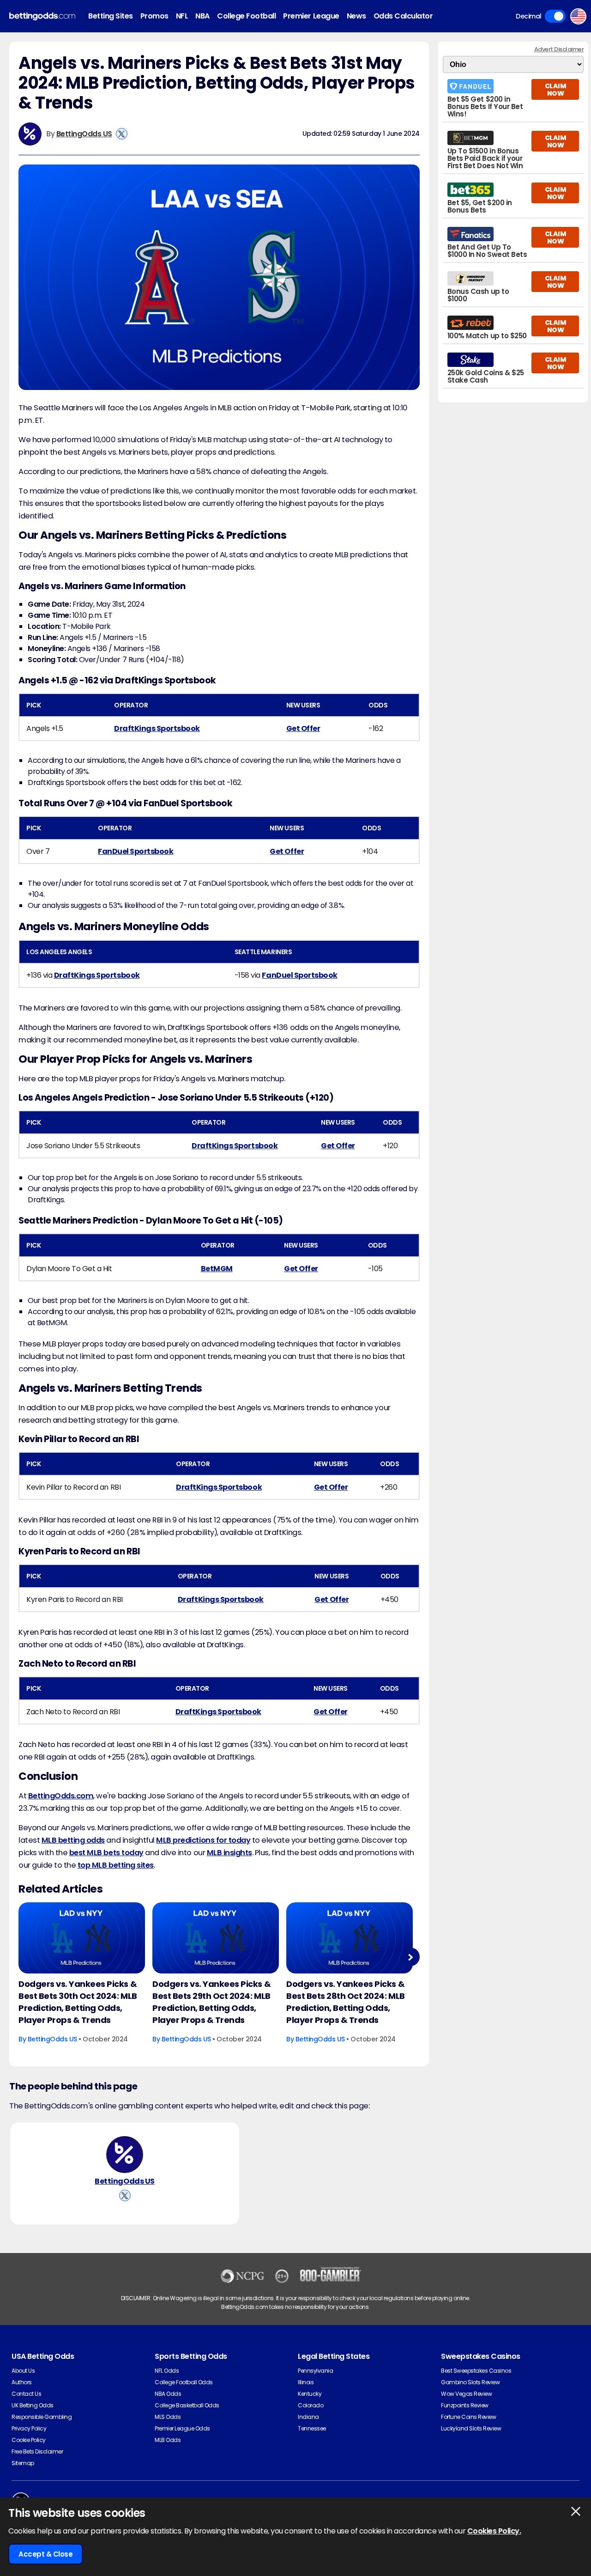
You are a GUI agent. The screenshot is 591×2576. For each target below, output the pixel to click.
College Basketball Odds (187, 2405)
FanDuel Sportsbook (136, 851)
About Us (23, 2371)
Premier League (311, 16)
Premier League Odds (182, 2428)
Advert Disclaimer (559, 49)
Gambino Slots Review (470, 2382)
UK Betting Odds (33, 2405)
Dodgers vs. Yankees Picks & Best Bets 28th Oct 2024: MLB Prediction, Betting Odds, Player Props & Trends (346, 2002)
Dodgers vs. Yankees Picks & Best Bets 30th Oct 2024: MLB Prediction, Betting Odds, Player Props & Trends (78, 2002)
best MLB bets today (106, 1853)
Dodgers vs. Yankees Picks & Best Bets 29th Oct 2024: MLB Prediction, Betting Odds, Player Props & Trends (211, 2002)
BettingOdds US (84, 134)
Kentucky (310, 2394)
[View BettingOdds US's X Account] (122, 134)
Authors (22, 2382)
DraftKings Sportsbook (157, 728)
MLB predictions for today (203, 1840)
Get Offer (303, 728)
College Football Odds (184, 2382)
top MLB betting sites (116, 1865)
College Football (246, 16)
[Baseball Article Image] (82, 1938)
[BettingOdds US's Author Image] (125, 2155)
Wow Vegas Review (466, 2394)
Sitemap (23, 2463)
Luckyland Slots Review (471, 2428)
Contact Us (26, 2394)
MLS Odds (168, 2417)
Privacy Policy (29, 2428)
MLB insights (229, 1853)
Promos (154, 16)
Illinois (306, 2382)
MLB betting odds (73, 1840)
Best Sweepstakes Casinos (476, 2371)
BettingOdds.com (61, 1796)
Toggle (555, 16)
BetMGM (217, 1269)
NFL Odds (167, 2371)
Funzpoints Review (465, 2405)
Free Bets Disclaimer (37, 2451)
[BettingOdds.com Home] (42, 16)
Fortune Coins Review (468, 2417)
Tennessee (312, 2428)
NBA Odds (168, 2394)
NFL (182, 16)
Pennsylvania (315, 2371)
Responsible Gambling (42, 2417)
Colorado (311, 2405)
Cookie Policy (29, 2440)
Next (410, 1957)
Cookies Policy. (494, 2531)
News (356, 16)
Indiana (308, 2417)
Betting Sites (111, 16)
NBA (202, 16)
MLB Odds (168, 2440)
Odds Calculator (403, 16)
